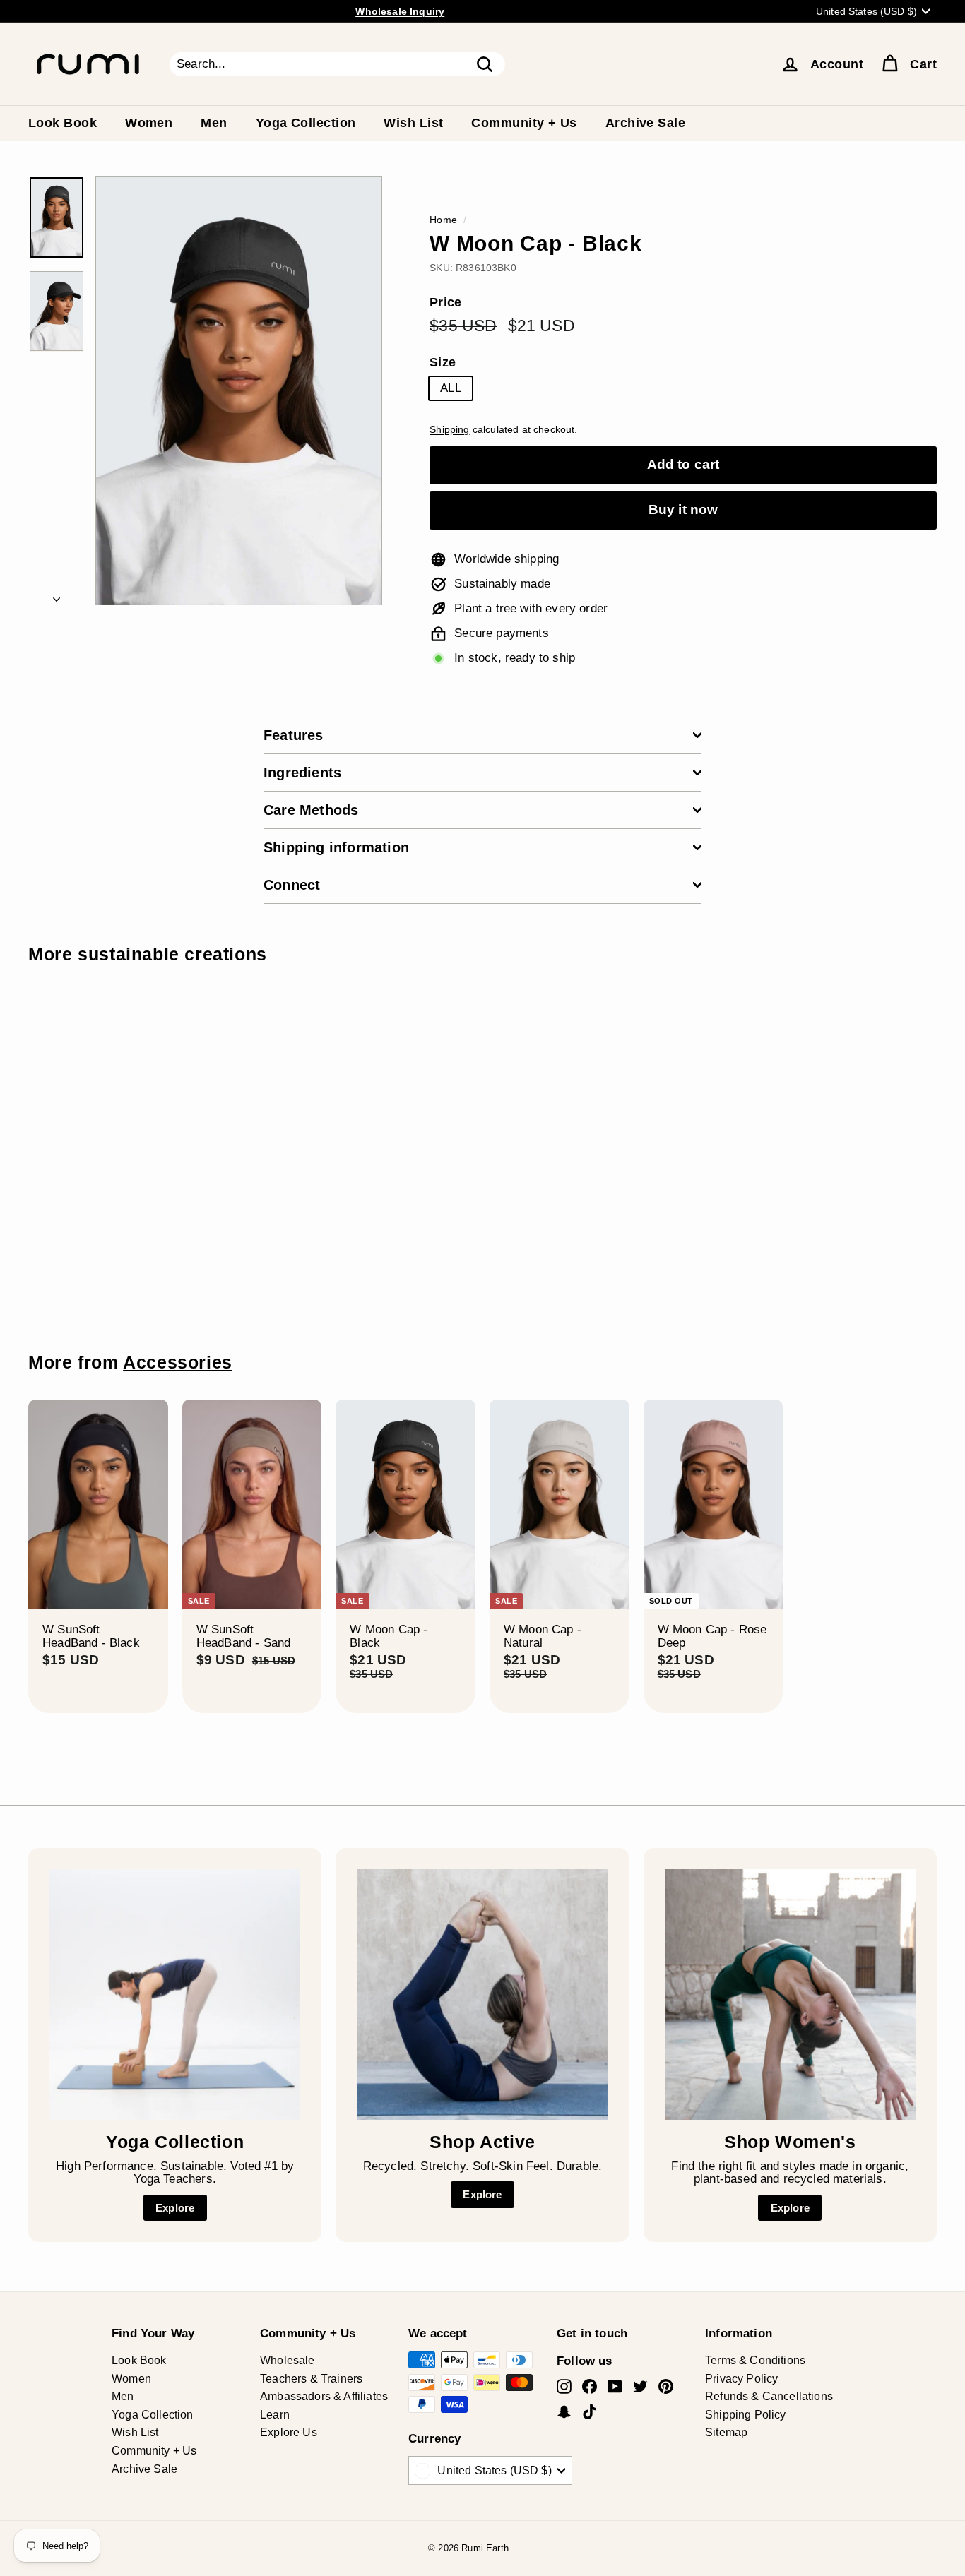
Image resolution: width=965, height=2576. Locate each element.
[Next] (57, 596)
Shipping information (336, 847)
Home (443, 220)
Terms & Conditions (755, 2360)
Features (294, 735)
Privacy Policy (741, 2379)
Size (443, 363)
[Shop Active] (482, 1994)
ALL (451, 388)
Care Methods (311, 810)
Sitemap (726, 2432)
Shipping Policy (746, 2415)
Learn (275, 2415)
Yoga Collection (306, 123)
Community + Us (524, 123)
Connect (292, 885)
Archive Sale (645, 123)
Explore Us (289, 2432)
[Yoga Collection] (175, 1994)
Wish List (413, 123)
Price (445, 303)
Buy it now (683, 509)
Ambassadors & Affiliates (324, 2396)
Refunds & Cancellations (769, 2396)
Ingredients (302, 773)
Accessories (178, 1362)
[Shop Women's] (790, 1994)
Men (214, 123)
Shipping (449, 429)
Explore (175, 2208)
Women (149, 123)
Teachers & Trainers (311, 2379)
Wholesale (288, 2360)
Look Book (63, 123)
